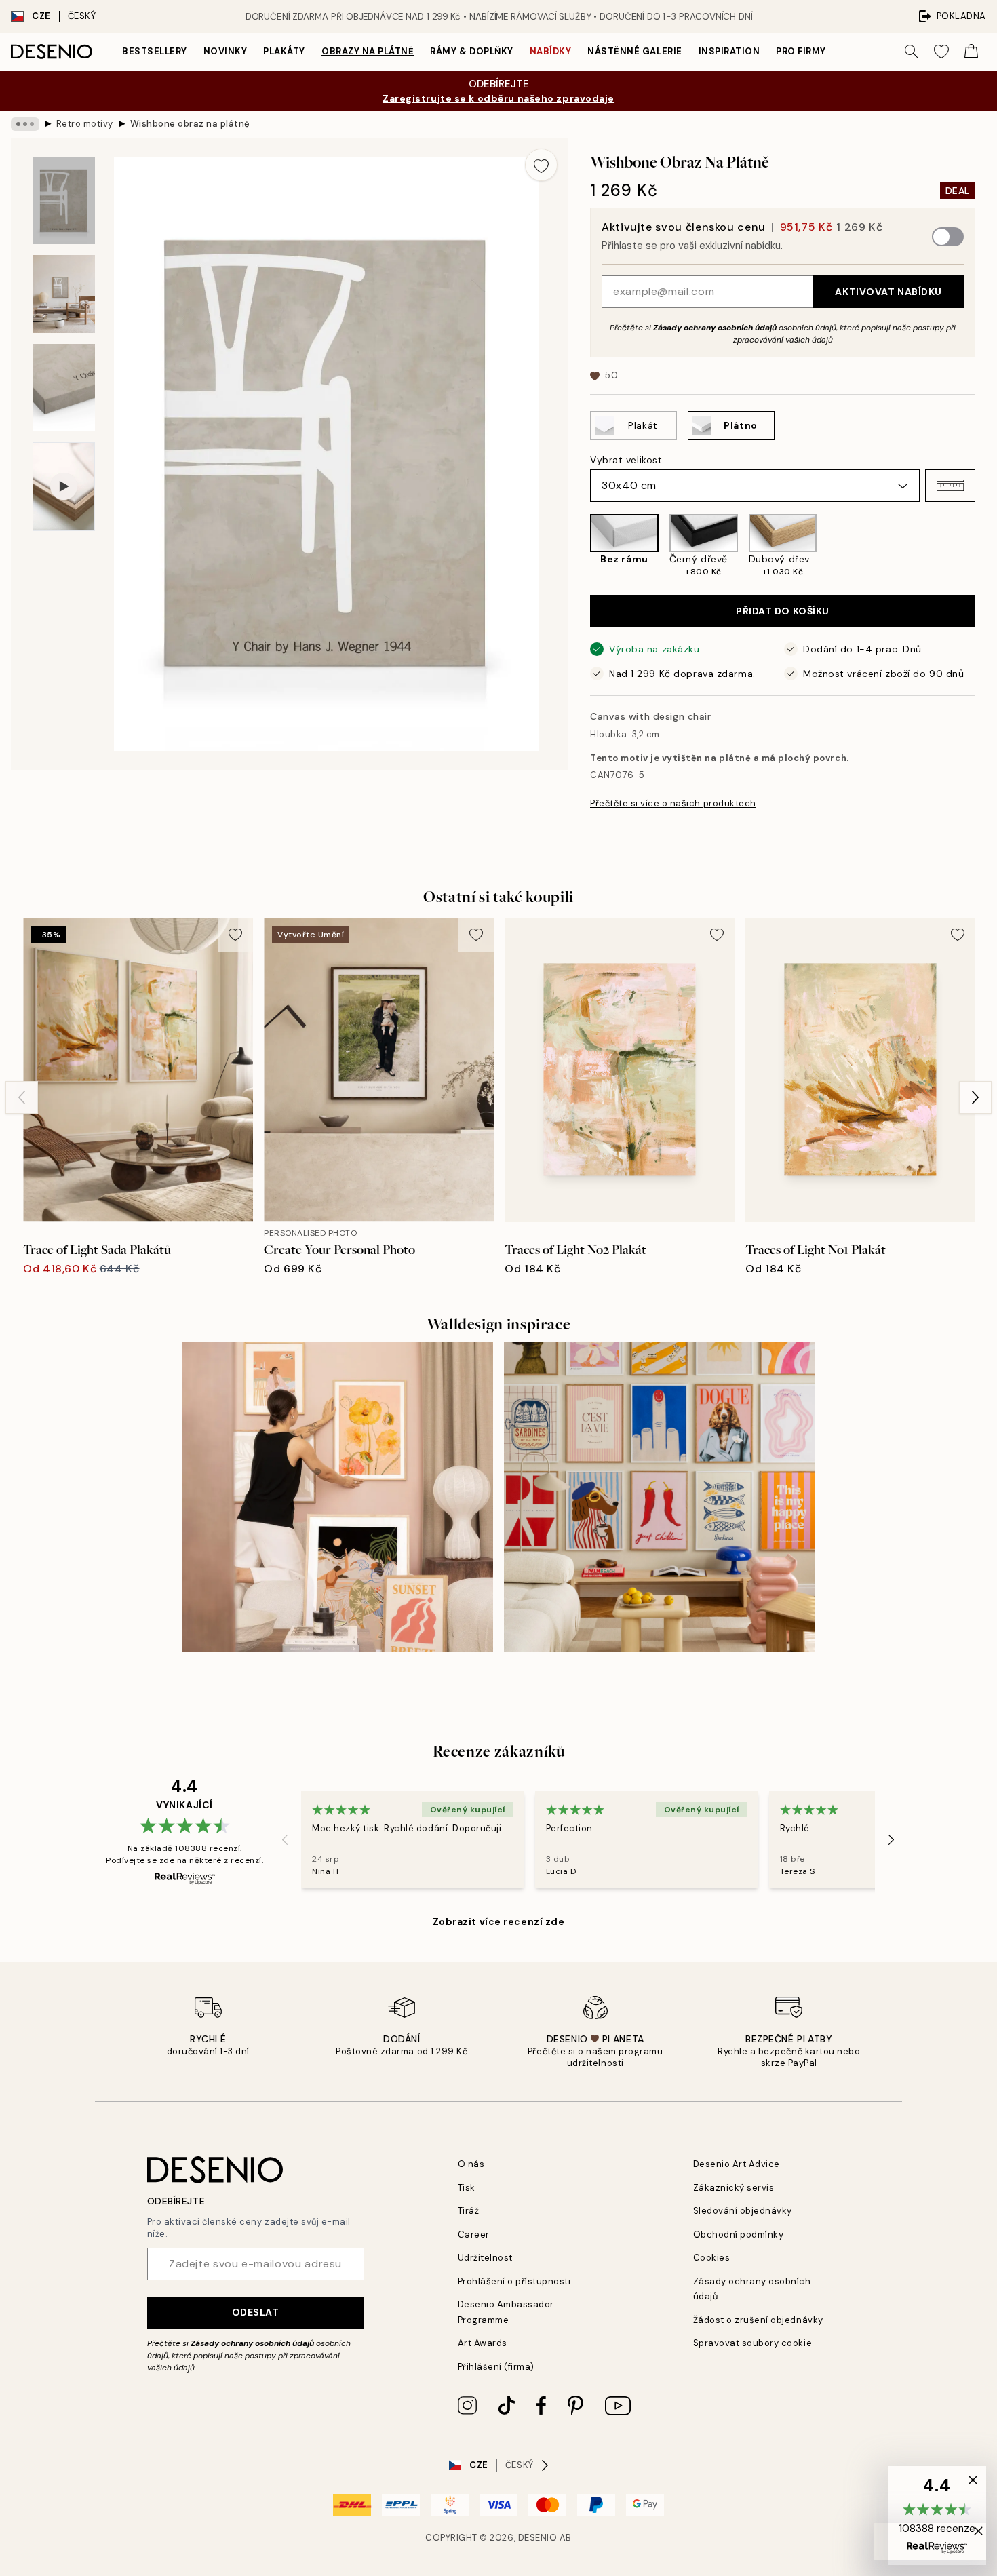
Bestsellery (155, 51)
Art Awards (483, 2343)
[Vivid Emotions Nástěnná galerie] (659, 1498)
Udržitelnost (485, 2258)
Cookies (712, 2258)
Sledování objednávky (743, 2211)
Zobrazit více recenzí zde (499, 1921)
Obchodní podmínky (739, 2235)
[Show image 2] (64, 294)
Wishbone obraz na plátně (190, 124)
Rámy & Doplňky (471, 51)
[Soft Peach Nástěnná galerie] (338, 1498)
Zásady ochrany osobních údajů (715, 328)
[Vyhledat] (912, 52)
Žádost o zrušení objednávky (758, 2320)
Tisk (467, 2188)
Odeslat (256, 2312)
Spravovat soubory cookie (752, 2343)
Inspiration (729, 51)
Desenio (538, 2538)
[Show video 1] (64, 487)
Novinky (226, 51)
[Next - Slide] (986, 546)
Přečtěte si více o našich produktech (673, 803)
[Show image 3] (64, 388)
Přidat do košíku (783, 611)
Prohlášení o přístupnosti (514, 2281)
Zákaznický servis (734, 2188)
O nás (471, 2164)
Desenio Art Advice (737, 2164)
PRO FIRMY (801, 51)
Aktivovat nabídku (888, 292)
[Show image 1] (64, 201)
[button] (950, 486)
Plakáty (284, 51)
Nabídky (551, 51)
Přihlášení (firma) (496, 2367)
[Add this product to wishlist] (541, 165)
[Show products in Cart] (971, 52)
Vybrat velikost (626, 460)
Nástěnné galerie (634, 51)
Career (474, 2235)
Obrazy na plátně (368, 51)
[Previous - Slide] (579, 546)
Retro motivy (85, 124)
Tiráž (469, 2211)
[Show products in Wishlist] (941, 52)
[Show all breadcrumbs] (25, 124)
